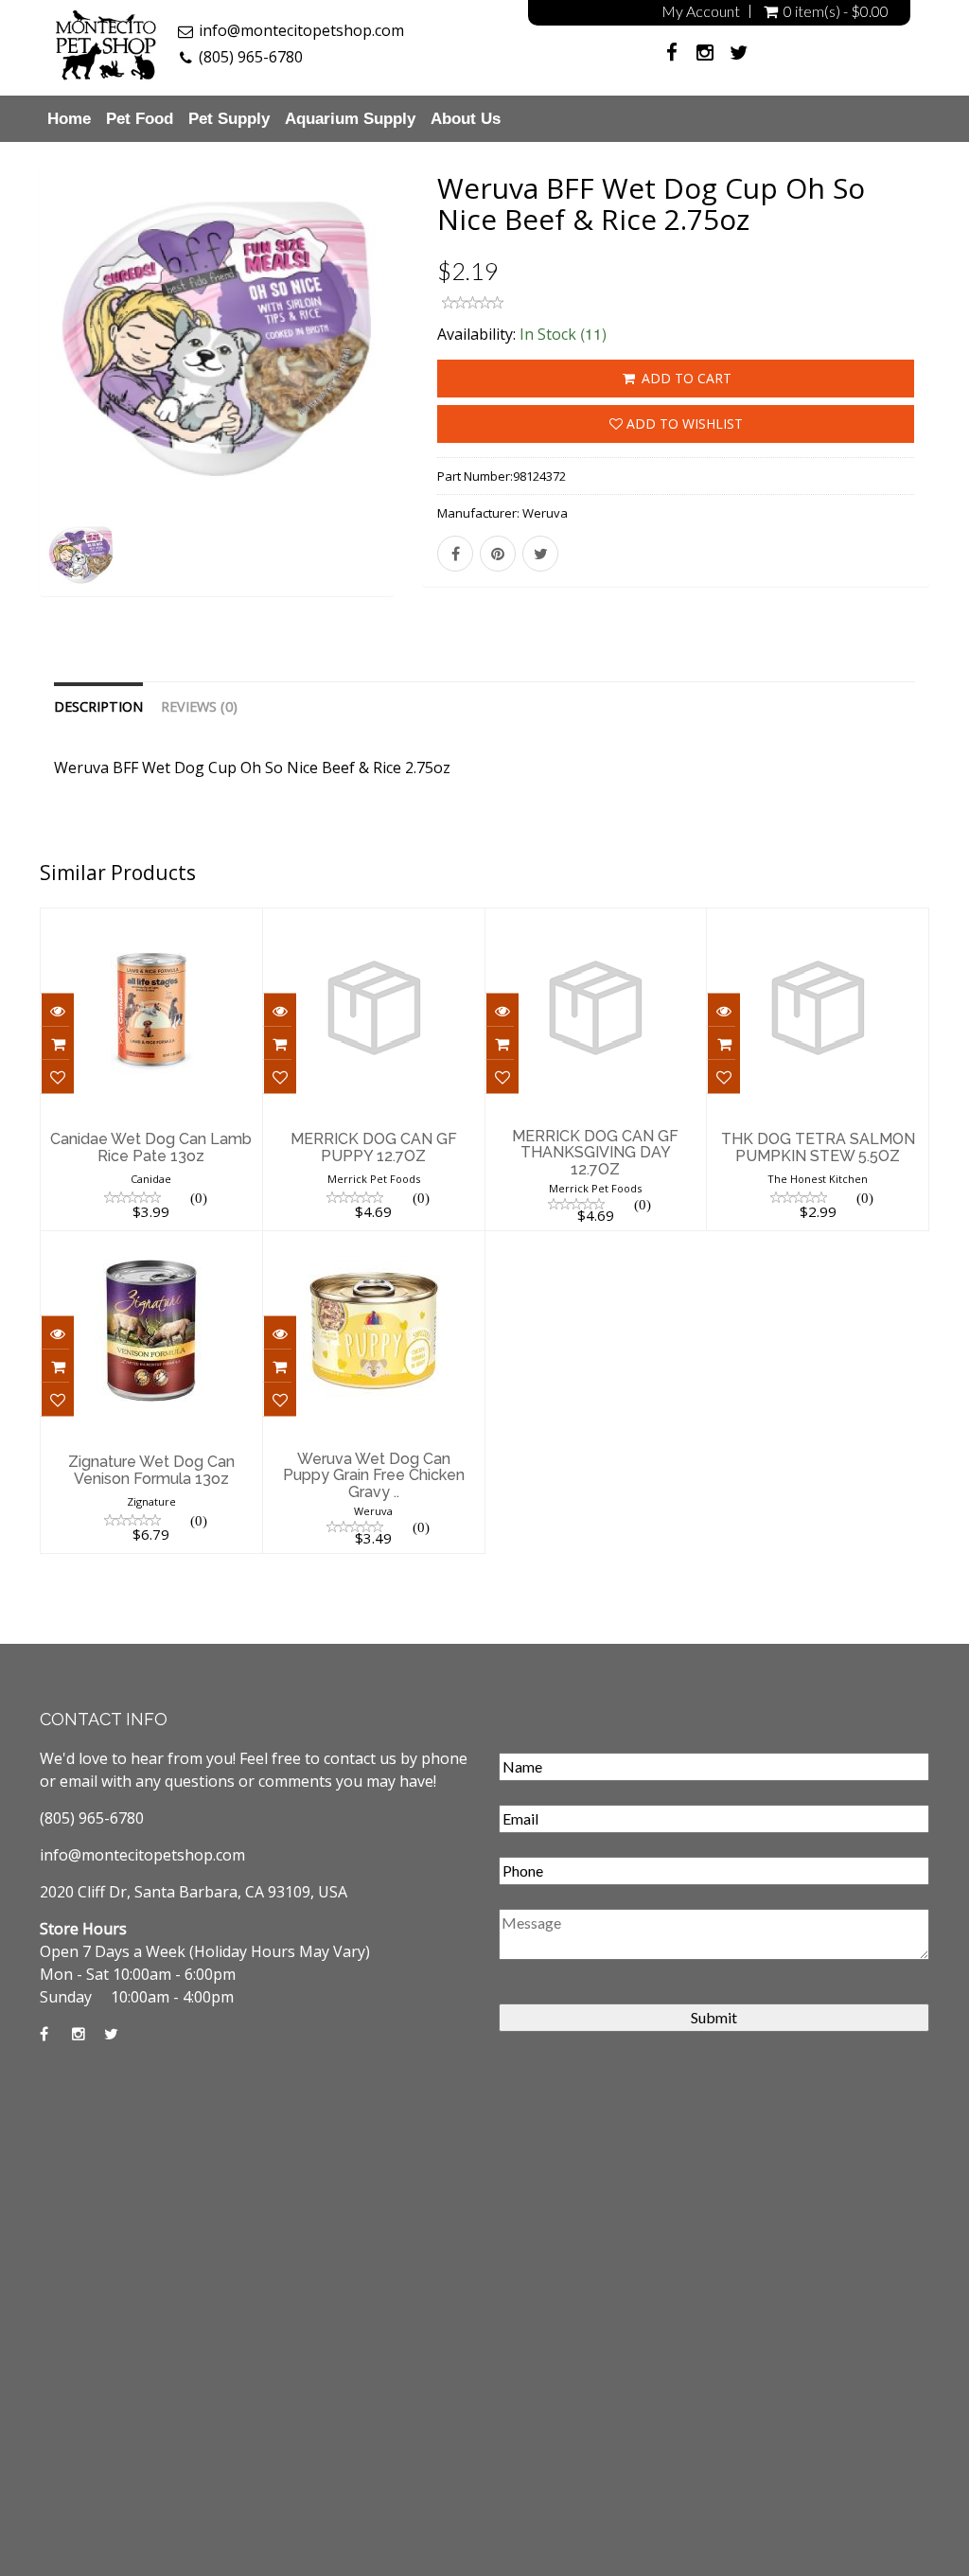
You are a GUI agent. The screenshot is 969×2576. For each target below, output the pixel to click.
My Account (701, 11)
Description (98, 706)
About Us (466, 119)
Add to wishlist (683, 423)
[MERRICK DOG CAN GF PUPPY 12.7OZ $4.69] (374, 921)
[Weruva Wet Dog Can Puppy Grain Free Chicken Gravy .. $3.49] (374, 1244)
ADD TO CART (685, 378)
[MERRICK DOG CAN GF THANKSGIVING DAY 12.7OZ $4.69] (596, 921)
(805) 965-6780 (251, 57)
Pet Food (140, 119)
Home (69, 119)
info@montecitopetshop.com (301, 30)
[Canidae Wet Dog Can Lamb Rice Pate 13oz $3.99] (151, 921)
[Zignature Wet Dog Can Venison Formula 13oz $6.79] (151, 1244)
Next (438, 404)
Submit (714, 2017)
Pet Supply (229, 119)
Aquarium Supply (350, 119)
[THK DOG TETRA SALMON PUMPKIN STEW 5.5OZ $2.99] (818, 921)
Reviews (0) (199, 706)
